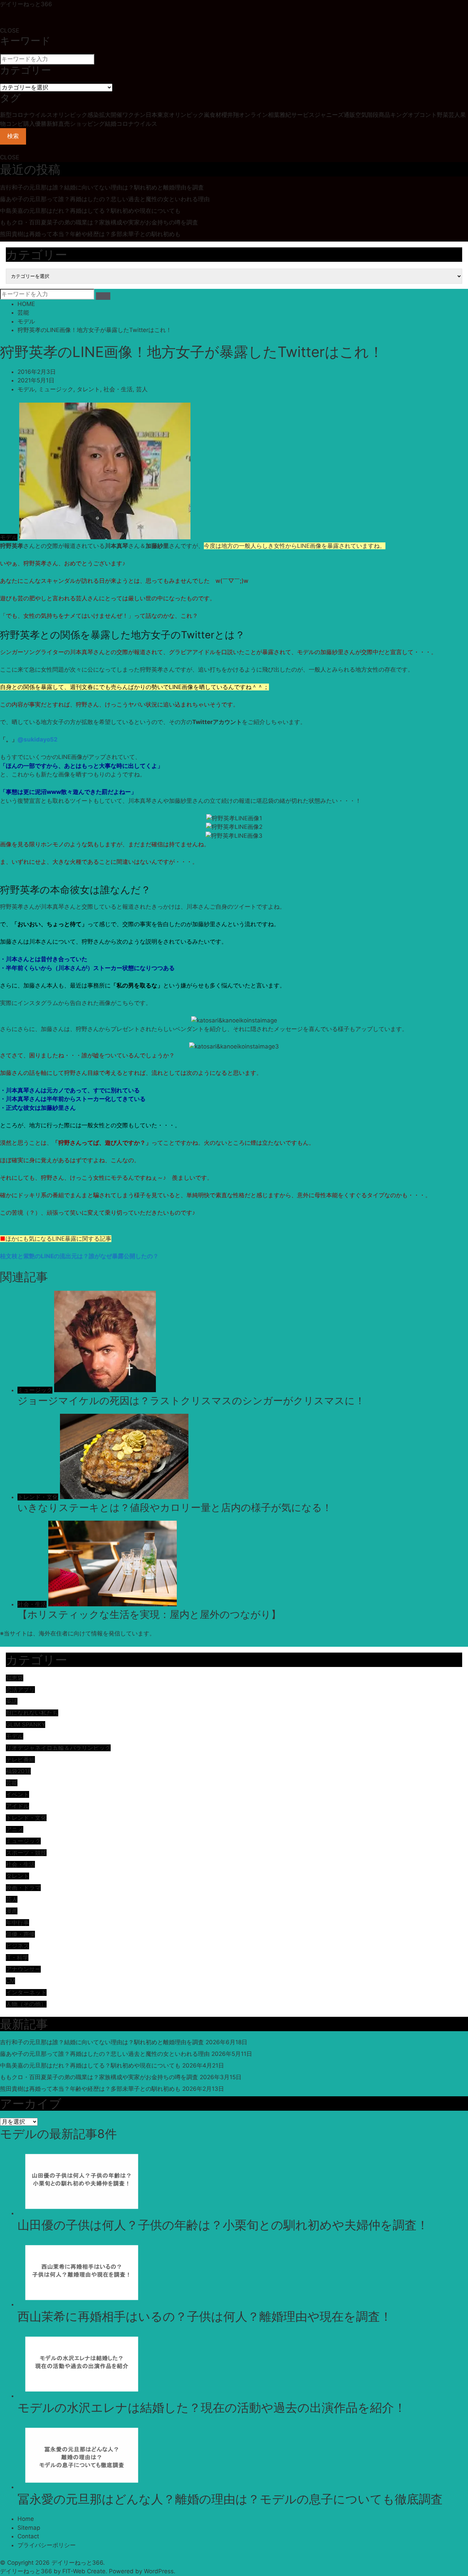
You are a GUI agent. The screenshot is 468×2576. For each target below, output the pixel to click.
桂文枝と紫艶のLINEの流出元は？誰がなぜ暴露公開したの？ (79, 1256)
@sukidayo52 (38, 739)
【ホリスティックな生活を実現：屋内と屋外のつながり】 (149, 1614)
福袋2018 (18, 1771)
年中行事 (17, 1923)
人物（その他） (26, 2004)
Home (26, 2519)
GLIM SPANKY (26, 1725)
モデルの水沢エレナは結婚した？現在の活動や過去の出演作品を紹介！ (212, 2407)
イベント (17, 1794)
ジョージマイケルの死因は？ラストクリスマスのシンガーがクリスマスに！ (191, 1401)
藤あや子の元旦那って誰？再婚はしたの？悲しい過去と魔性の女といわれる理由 (105, 199)
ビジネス (17, 1946)
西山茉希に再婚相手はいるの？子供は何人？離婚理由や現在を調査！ (205, 2316)
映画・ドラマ (23, 1888)
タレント (88, 389)
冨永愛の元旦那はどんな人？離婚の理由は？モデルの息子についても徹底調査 (230, 2499)
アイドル (17, 1806)
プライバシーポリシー (47, 2545)
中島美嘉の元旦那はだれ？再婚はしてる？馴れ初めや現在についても (90, 211)
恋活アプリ (20, 1690)
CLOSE (10, 30)
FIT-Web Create (84, 2571)
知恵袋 (15, 1678)
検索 (13, 136)
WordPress (159, 2571)
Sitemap (29, 2528)
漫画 (12, 1911)
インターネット (26, 1992)
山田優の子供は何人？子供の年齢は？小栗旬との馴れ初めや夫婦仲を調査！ (223, 2225)
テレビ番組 (20, 1759)
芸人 (142, 389)
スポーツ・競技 (26, 1853)
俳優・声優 (20, 1934)
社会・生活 (118, 389)
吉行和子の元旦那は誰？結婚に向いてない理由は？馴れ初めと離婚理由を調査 (102, 187)
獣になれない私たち (32, 1713)
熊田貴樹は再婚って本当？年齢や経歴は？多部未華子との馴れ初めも (90, 234)
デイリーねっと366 (26, 4)
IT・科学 (17, 1958)
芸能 (23, 312)
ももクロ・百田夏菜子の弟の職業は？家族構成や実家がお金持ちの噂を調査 (99, 222)
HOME (26, 304)
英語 (12, 1701)
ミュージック (56, 389)
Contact (28, 2536)
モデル (26, 321)
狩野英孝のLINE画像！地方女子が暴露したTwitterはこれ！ (95, 330)
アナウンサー (23, 1969)
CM (10, 1981)
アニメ (15, 1829)
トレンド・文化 (38, 1497)
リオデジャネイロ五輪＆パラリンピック (58, 1748)
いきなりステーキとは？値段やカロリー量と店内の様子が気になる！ (175, 1507)
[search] (103, 296)
